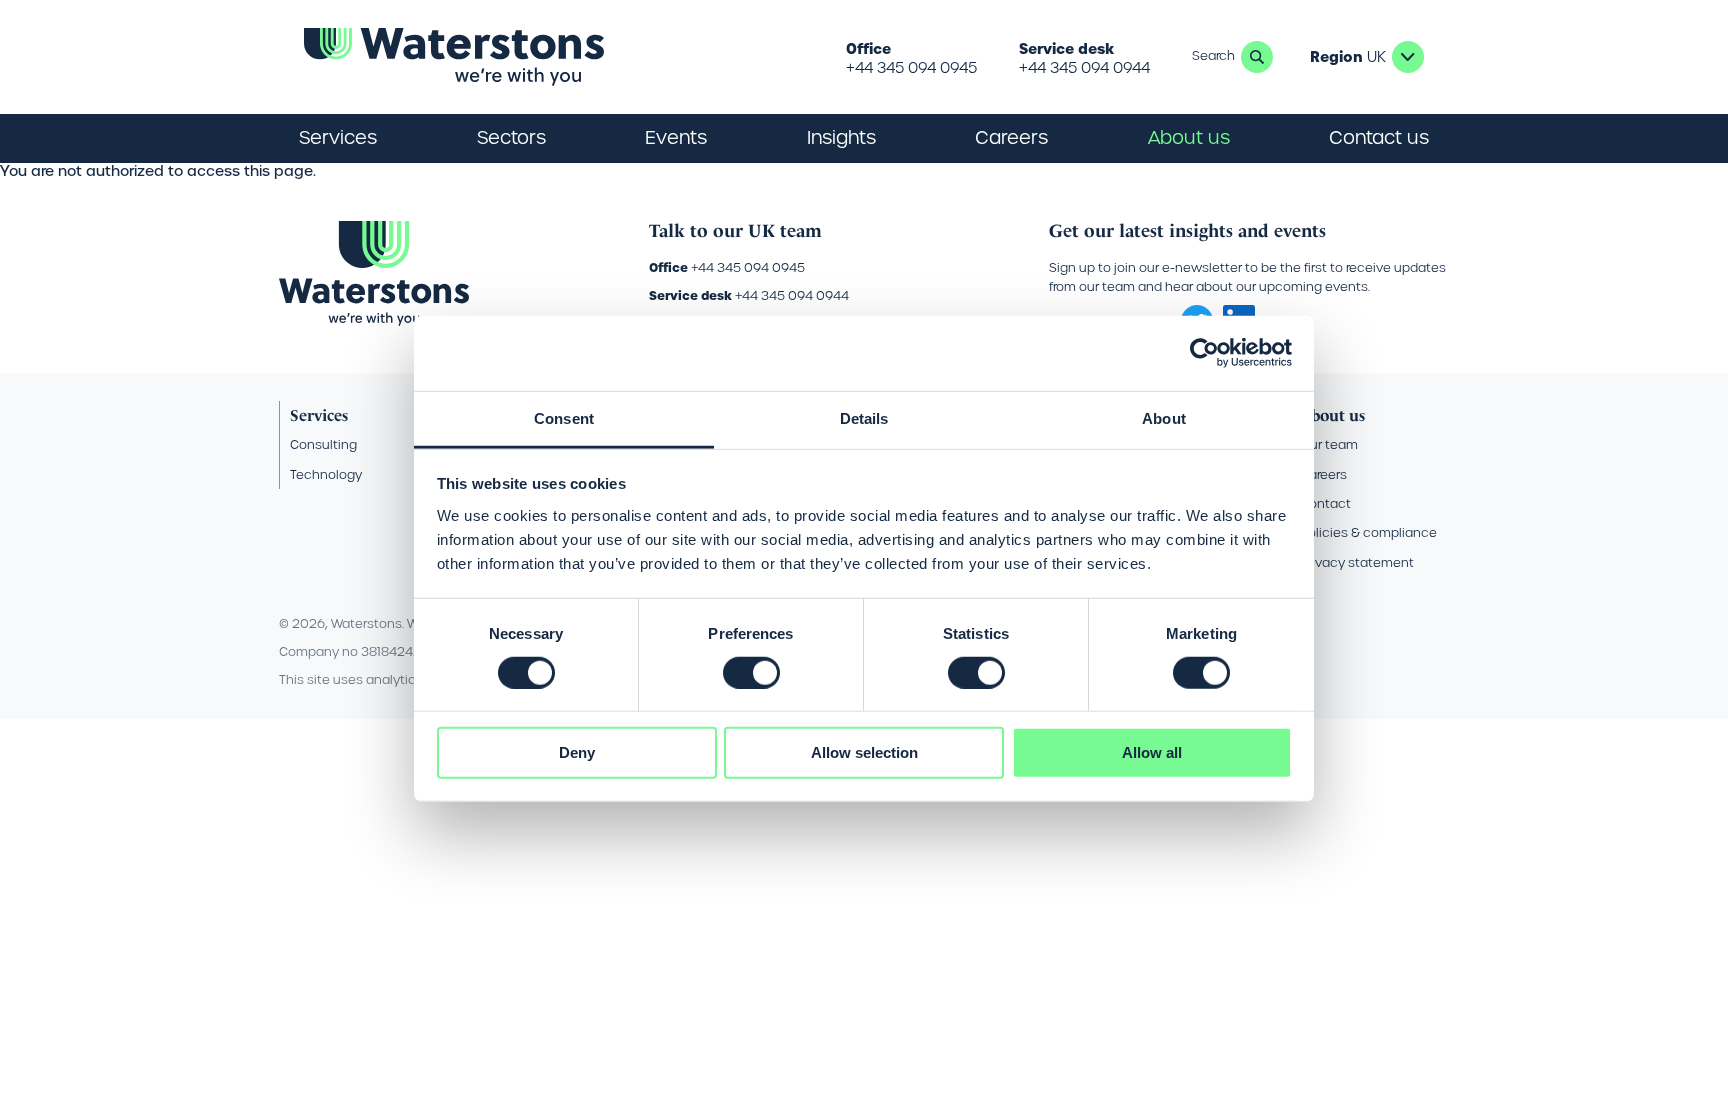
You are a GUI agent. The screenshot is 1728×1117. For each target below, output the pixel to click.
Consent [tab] (564, 417)
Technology (326, 474)
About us (1332, 415)
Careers (1323, 474)
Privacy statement (1357, 562)
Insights (841, 137)
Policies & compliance (1368, 532)
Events (676, 137)
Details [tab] (864, 417)
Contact (1325, 503)
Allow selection (864, 752)
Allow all (1152, 752)
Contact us (1379, 137)
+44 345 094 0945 (911, 68)
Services (319, 415)
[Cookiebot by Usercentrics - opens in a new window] (1204, 353)
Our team (1329, 444)
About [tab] (1164, 417)
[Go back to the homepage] (454, 57)
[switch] (751, 673)
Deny (577, 752)
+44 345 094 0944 (1084, 68)
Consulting (323, 444)
